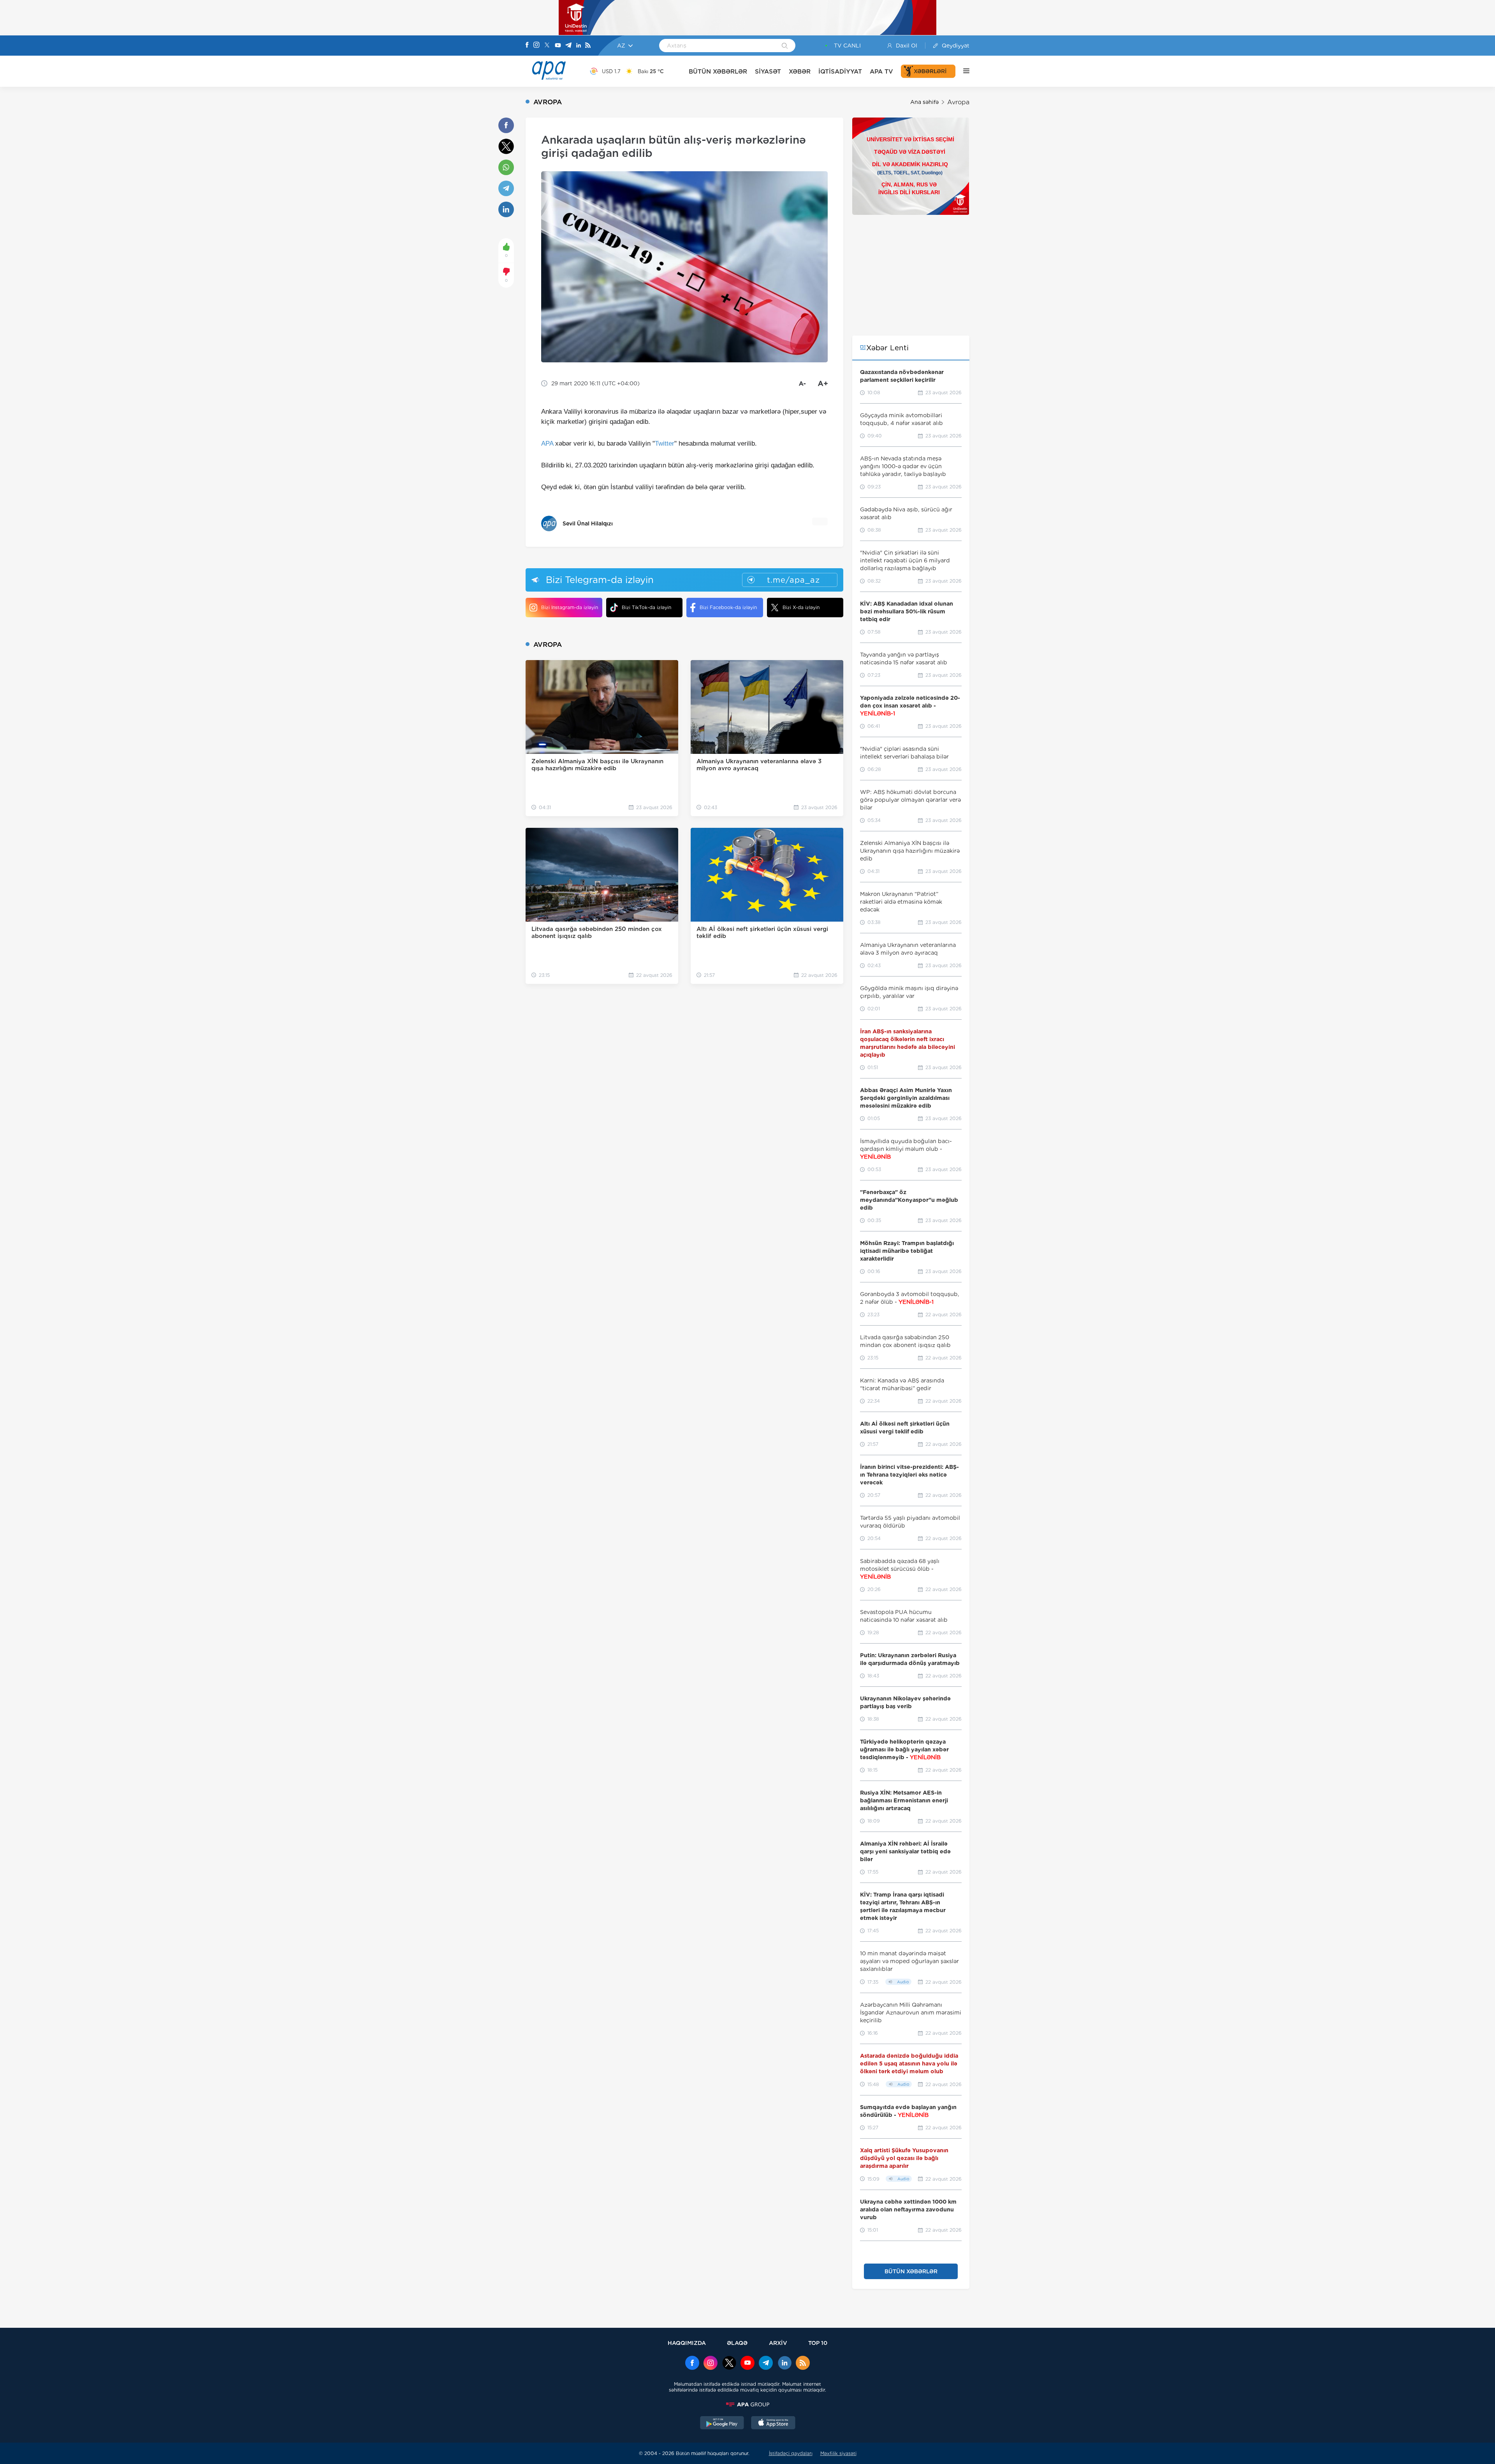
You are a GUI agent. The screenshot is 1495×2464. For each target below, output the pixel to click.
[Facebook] (527, 46)
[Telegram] (568, 46)
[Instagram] (536, 46)
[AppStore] (773, 2424)
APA (547, 443)
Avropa (958, 102)
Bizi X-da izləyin (801, 607)
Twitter (665, 443)
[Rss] (588, 46)
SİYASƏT (768, 71)
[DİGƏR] (962, 71)
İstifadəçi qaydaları (791, 2453)
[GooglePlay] (722, 2424)
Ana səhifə (924, 102)
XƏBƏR (800, 71)
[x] (729, 2364)
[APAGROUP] (747, 2404)
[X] (547, 46)
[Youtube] (558, 46)
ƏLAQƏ (737, 2343)
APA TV (881, 71)
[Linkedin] (579, 46)
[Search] (785, 46)
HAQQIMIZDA (687, 2343)
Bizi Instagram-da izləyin (570, 607)
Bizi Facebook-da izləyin (728, 607)
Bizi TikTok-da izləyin (646, 607)
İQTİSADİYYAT (840, 71)
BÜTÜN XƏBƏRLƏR (718, 71)
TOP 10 (818, 2343)
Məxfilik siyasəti (838, 2453)
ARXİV (778, 2343)
